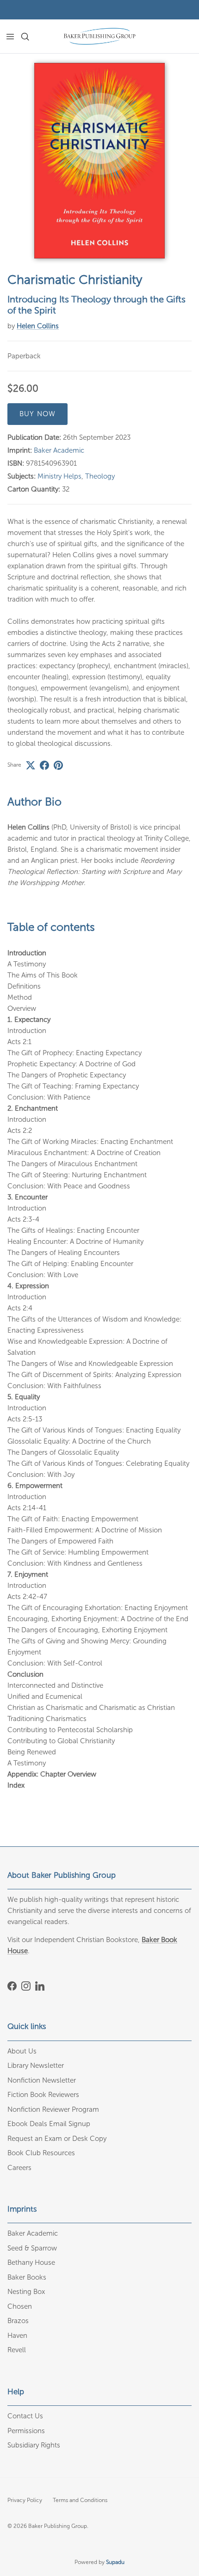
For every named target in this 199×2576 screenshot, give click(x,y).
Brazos (18, 2321)
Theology (100, 476)
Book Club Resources (41, 2153)
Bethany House (31, 2262)
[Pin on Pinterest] (58, 765)
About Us (22, 2051)
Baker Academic (59, 450)
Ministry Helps (59, 476)
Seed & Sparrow (32, 2248)
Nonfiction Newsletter (42, 2080)
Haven (17, 2336)
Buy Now (37, 414)
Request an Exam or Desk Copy (57, 2139)
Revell (17, 2350)
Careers (19, 2168)
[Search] (31, 37)
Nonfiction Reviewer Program (53, 2109)
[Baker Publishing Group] (99, 36)
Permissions (26, 2431)
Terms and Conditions (80, 2500)
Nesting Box (26, 2292)
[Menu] (10, 37)
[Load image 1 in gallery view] (99, 161)
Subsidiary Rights (34, 2445)
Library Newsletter (36, 2066)
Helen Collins (38, 326)
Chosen (20, 2306)
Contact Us (25, 2416)
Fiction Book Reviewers (43, 2095)
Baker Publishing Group (58, 2526)
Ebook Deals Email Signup (49, 2124)
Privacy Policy (25, 2500)
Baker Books (27, 2277)
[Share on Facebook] (44, 765)
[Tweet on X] (31, 765)
